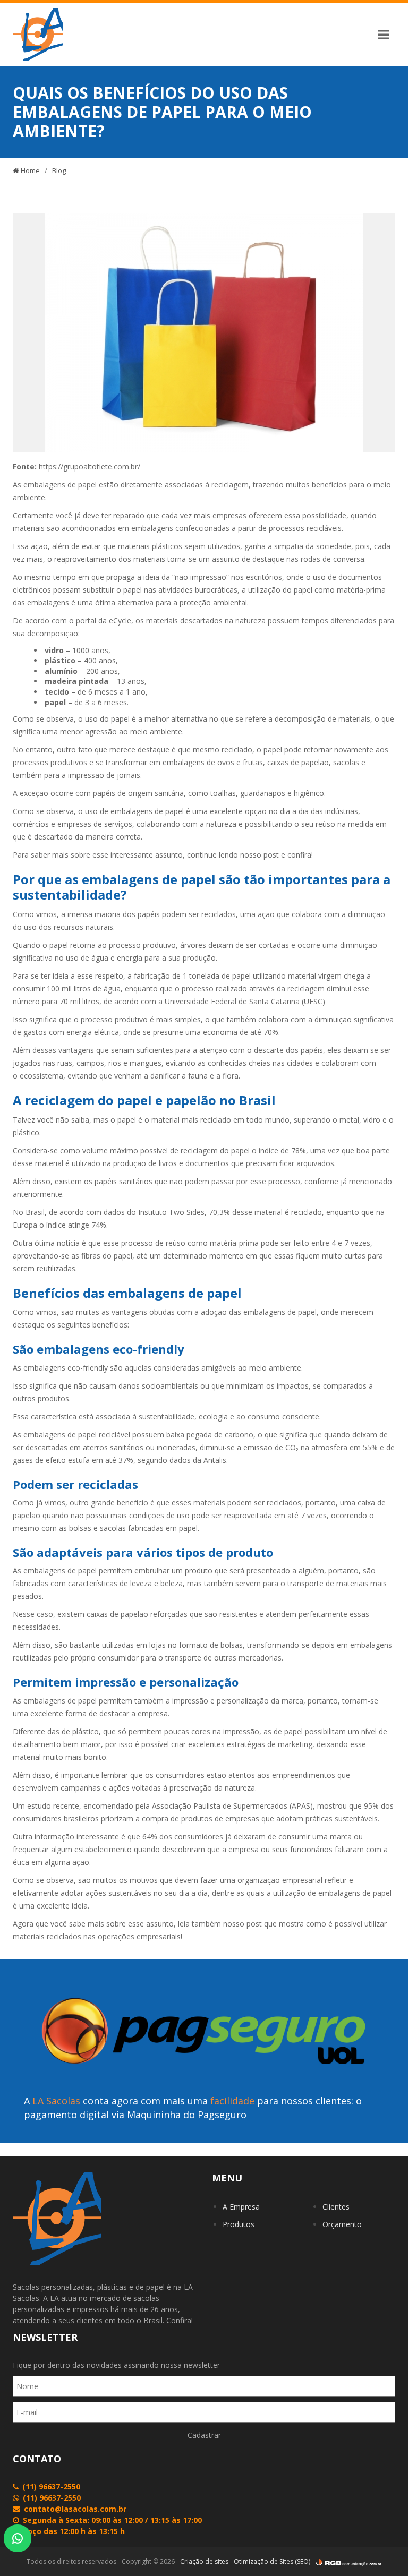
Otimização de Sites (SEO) (272, 2561)
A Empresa (241, 2207)
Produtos (239, 2224)
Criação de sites (204, 2561)
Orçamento (342, 2224)
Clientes (336, 2207)
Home (29, 170)
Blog (59, 170)
